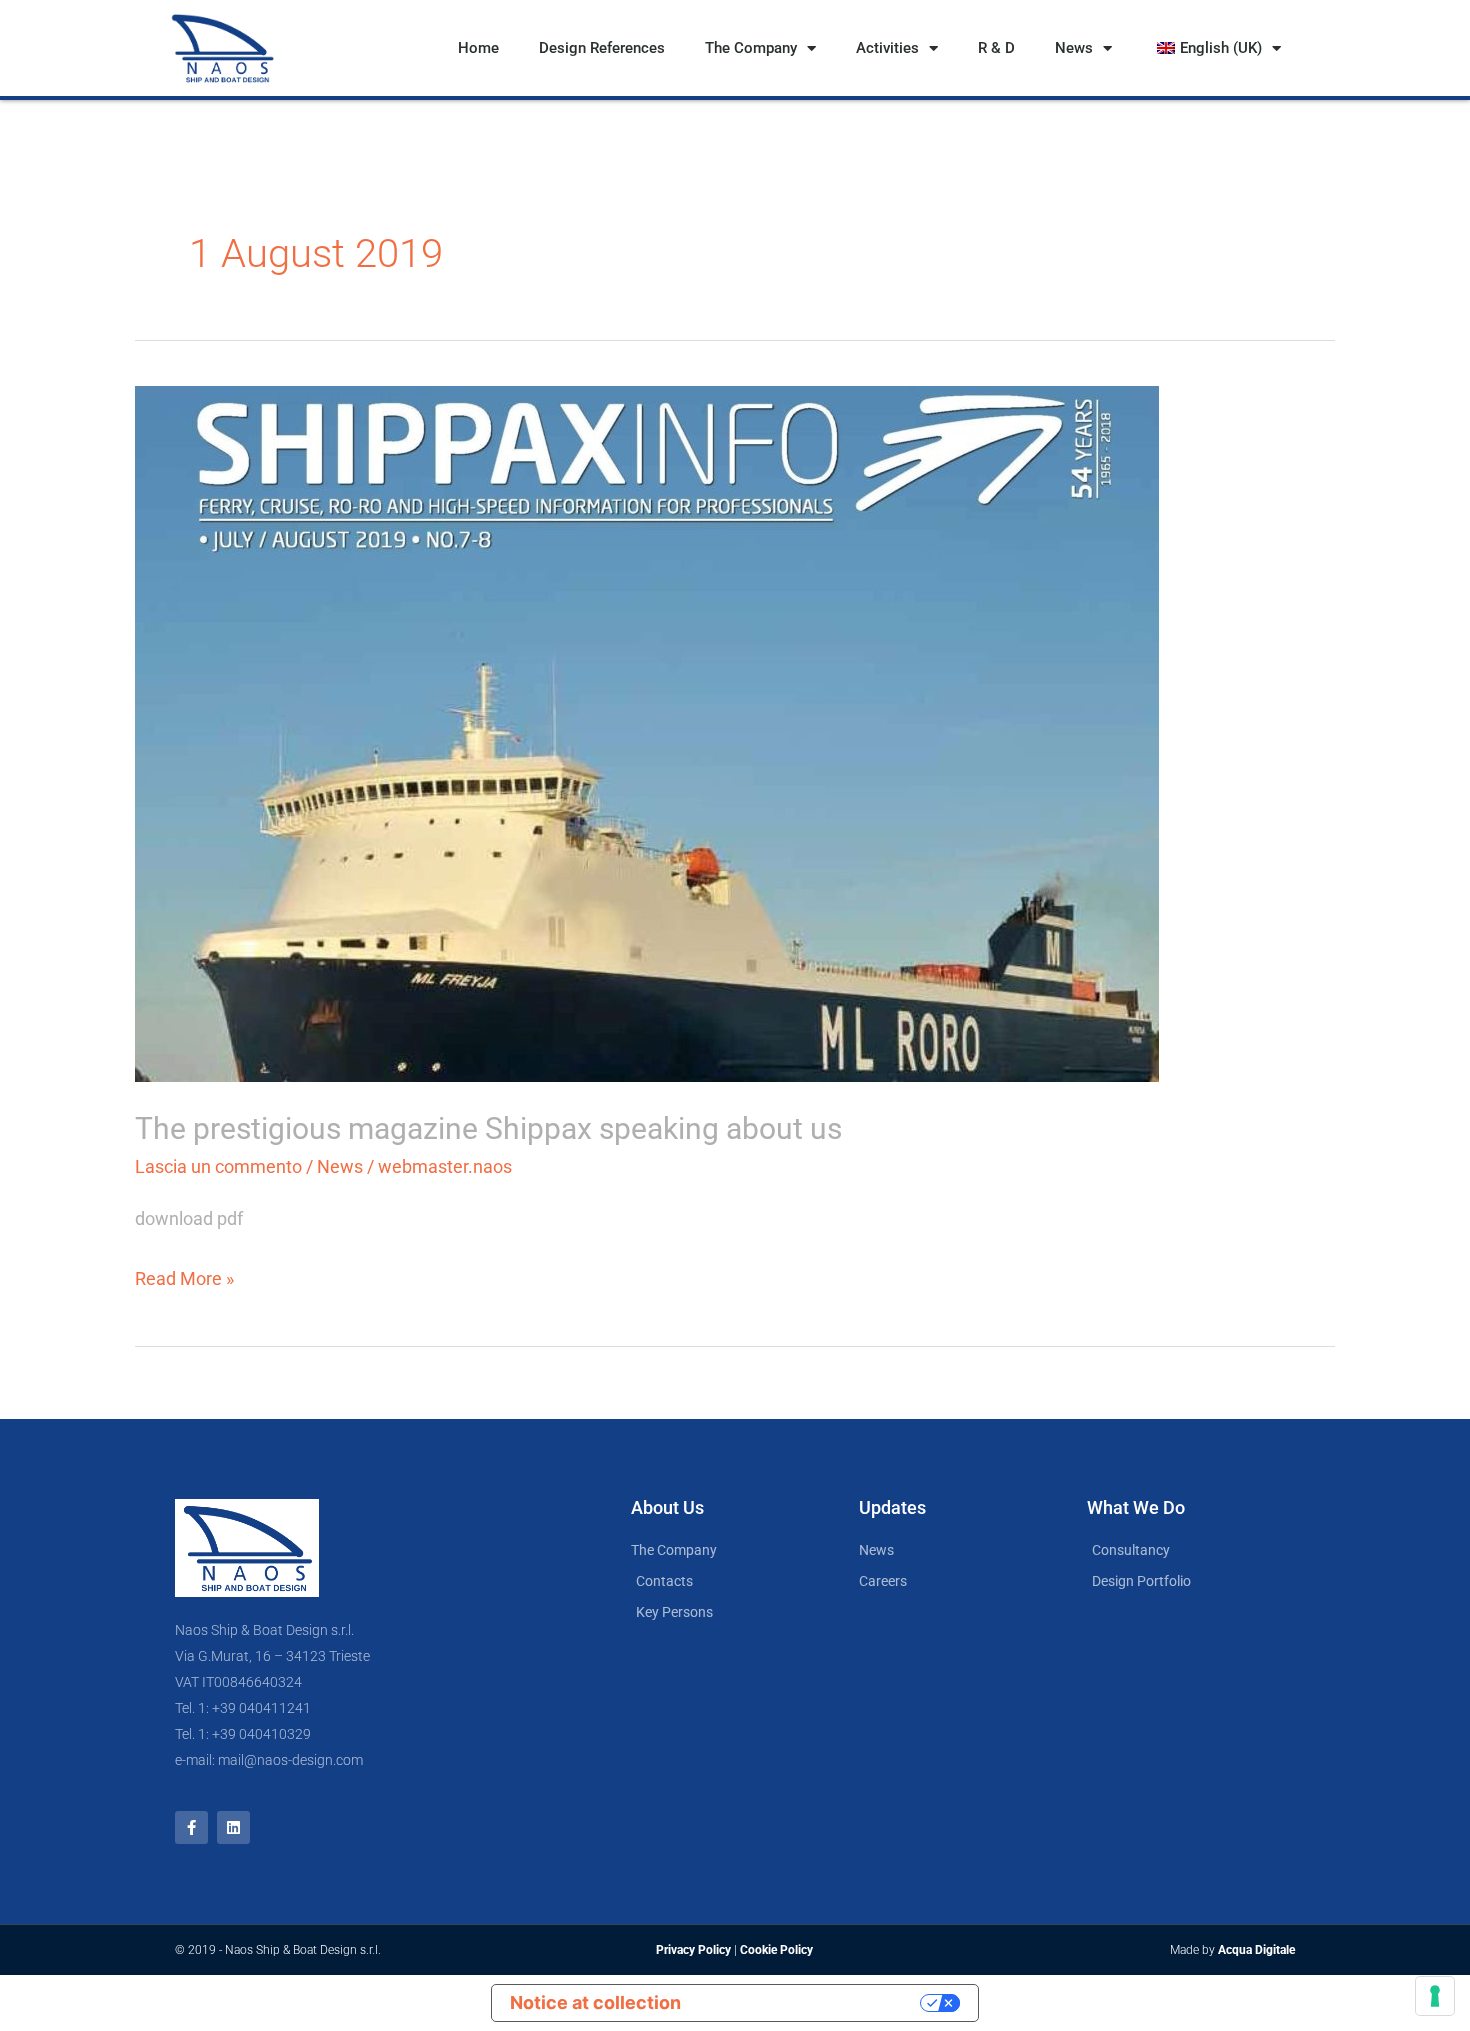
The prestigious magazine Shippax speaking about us (488, 1128)
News (1074, 48)
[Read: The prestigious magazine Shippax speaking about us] (647, 732)
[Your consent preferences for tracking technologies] (1435, 1996)
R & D (996, 48)
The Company (751, 48)
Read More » (184, 1275)
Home (478, 48)
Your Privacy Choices (812, 2002)
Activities (887, 48)
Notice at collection (595, 2002)
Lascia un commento (218, 1166)
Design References (602, 48)
